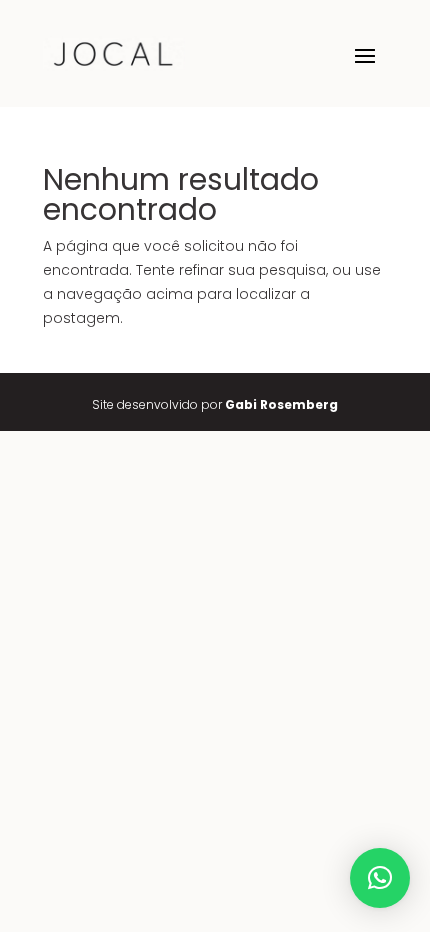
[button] (380, 878)
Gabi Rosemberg (281, 404)
